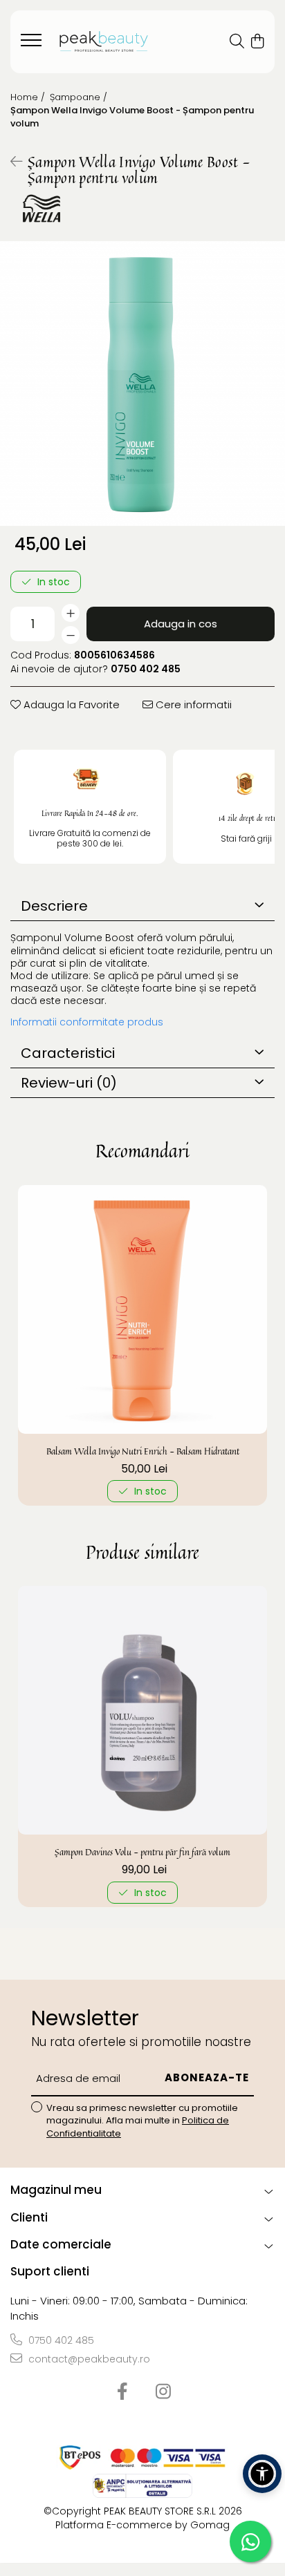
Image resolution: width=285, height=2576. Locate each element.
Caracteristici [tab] (68, 1053)
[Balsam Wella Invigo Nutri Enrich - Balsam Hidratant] (142, 1309)
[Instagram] (163, 2392)
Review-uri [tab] (69, 1083)
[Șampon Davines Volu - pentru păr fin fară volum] (142, 1710)
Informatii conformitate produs (87, 1022)
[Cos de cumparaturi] (257, 42)
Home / (29, 97)
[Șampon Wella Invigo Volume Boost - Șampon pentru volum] (142, 383)
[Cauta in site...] (237, 42)
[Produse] (33, 44)
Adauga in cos (181, 624)
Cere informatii (192, 704)
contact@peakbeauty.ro (88, 2359)
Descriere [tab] (54, 906)
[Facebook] (122, 2392)
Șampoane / (80, 97)
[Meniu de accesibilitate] (262, 2474)
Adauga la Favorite (70, 704)
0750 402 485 (60, 2340)
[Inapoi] (10, 162)
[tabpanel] (142, 383)
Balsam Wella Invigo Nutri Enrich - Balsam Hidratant (143, 1451)
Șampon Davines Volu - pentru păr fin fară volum (142, 1852)
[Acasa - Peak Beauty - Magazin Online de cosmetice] (104, 42)
